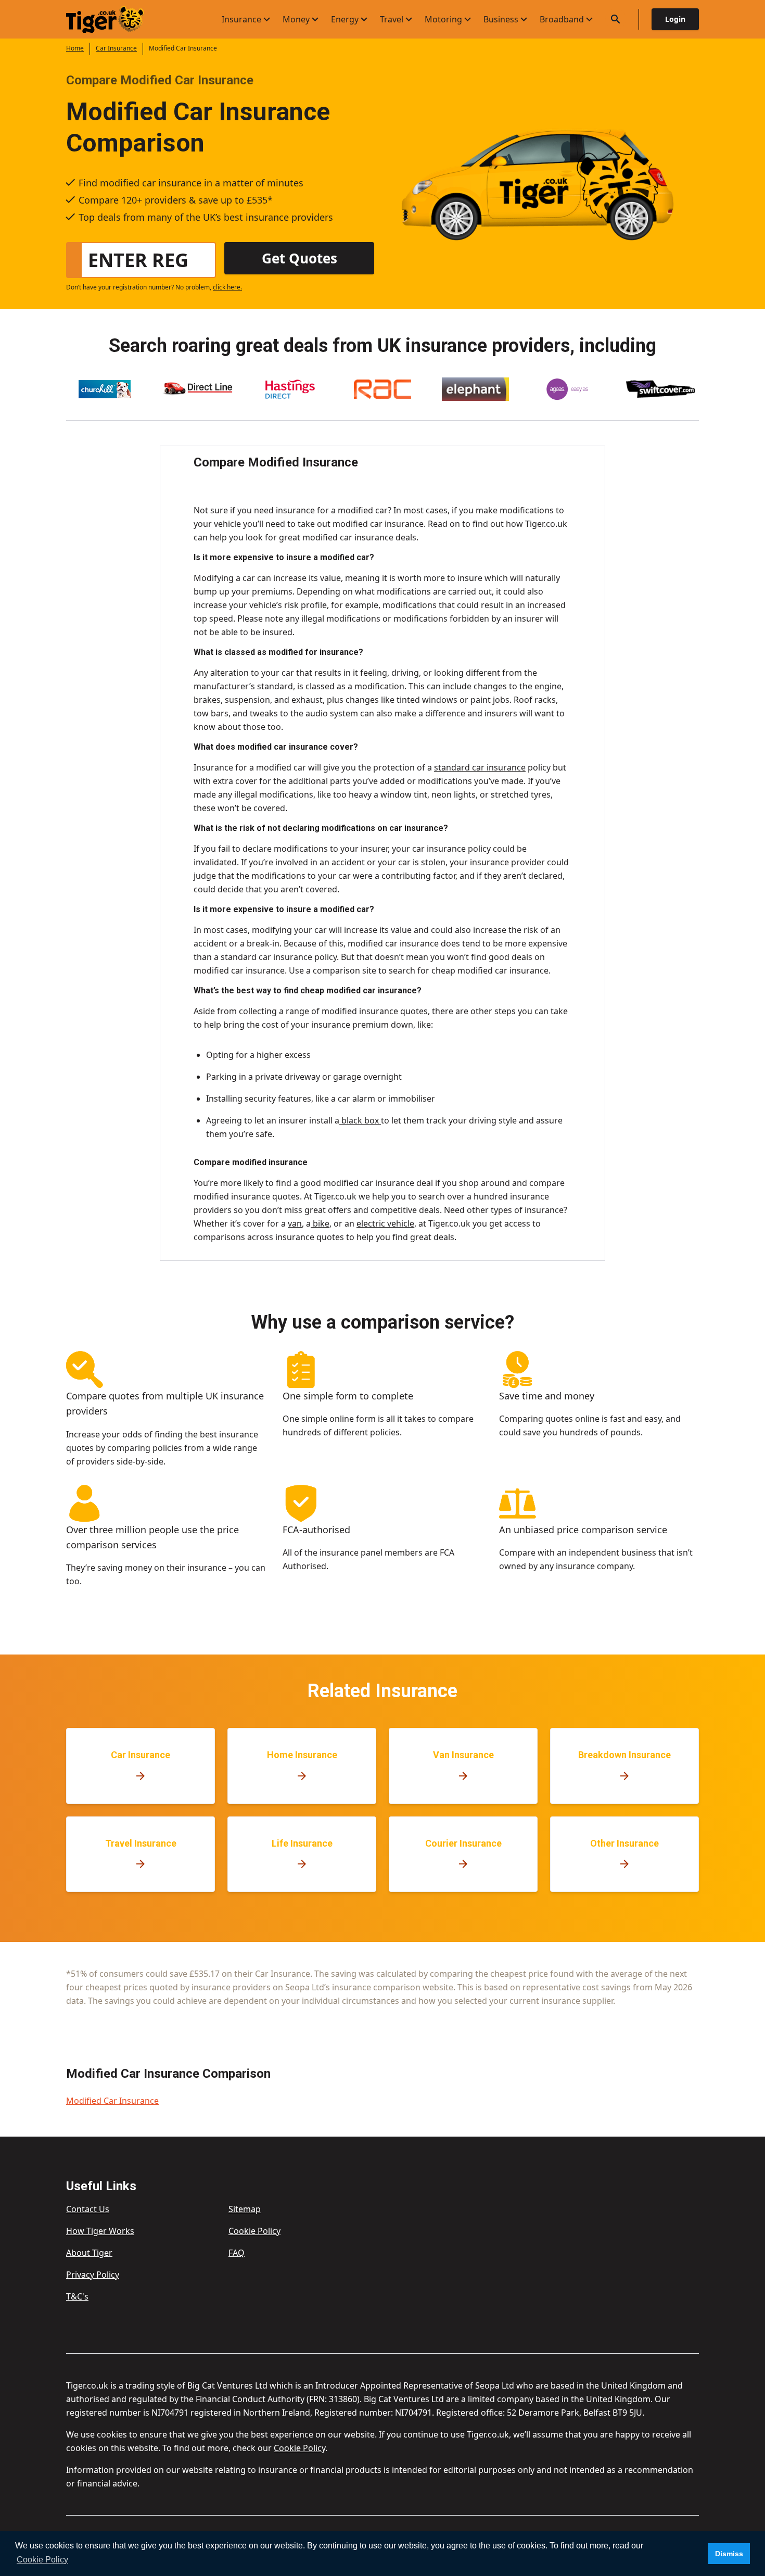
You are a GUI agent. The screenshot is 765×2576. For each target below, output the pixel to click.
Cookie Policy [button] (42, 2560)
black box (360, 1120)
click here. (227, 287)
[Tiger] (114, 20)
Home (75, 48)
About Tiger (89, 2253)
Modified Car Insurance (112, 2101)
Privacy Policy (93, 2275)
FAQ (237, 2253)
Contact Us (88, 2209)
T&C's (77, 2296)
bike (320, 1223)
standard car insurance (480, 767)
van (295, 1223)
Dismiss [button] (729, 2554)
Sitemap (245, 2209)
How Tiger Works (100, 2231)
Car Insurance (116, 48)
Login (675, 19)
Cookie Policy (254, 2231)
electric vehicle (385, 1223)
